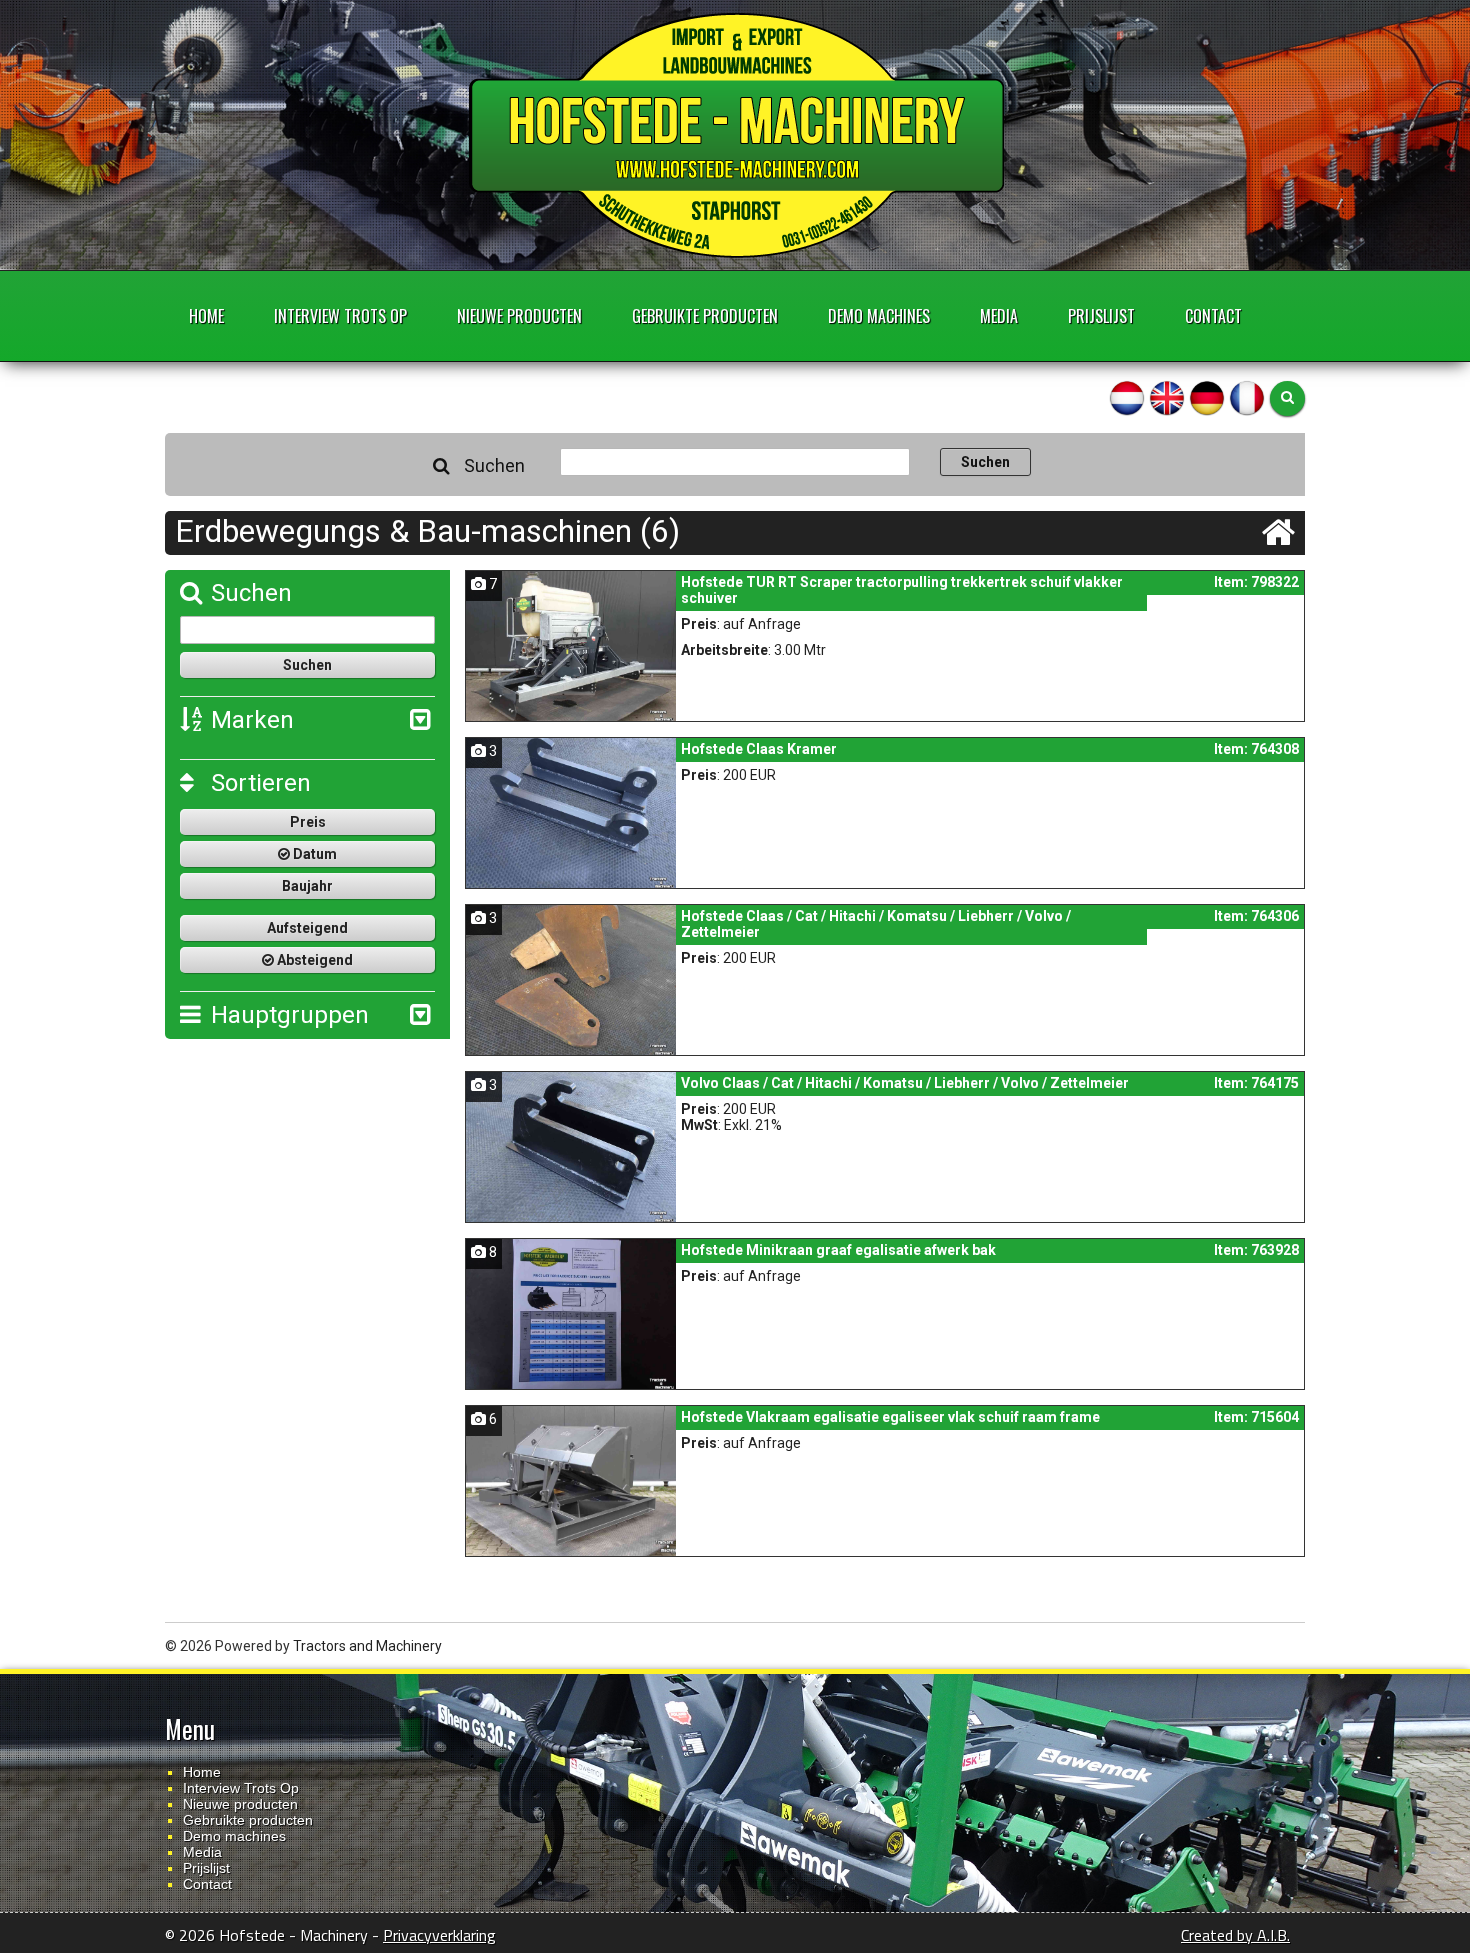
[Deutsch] (1207, 397)
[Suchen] (1287, 398)
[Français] (1247, 397)
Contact (1213, 316)
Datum (313, 854)
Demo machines (879, 316)
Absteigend (313, 960)
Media (999, 316)
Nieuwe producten (519, 316)
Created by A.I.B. (1235, 1935)
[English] (1167, 397)
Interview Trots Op (340, 316)
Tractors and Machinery (367, 1646)
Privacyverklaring (439, 1935)
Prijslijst (1101, 316)
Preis (308, 822)
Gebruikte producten (705, 316)
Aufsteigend (307, 928)
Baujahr (307, 886)
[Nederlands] (1127, 397)
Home (206, 316)
